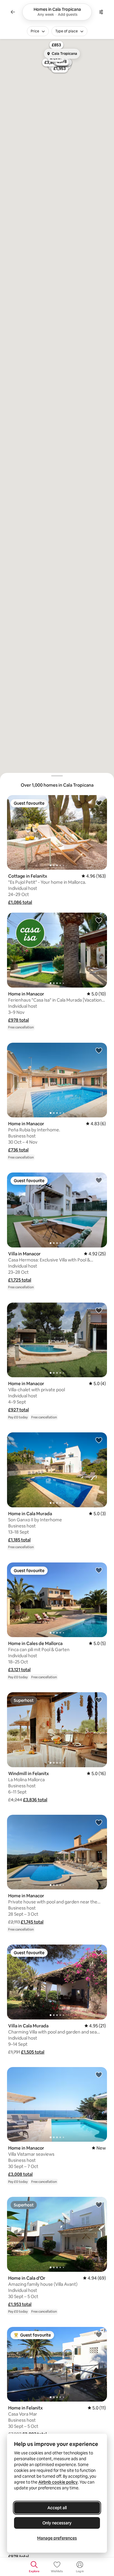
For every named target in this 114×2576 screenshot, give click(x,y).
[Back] (13, 12)
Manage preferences (57, 2538)
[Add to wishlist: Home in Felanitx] (99, 2334)
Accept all (57, 2508)
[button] (20, 902)
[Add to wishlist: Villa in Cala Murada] (99, 1952)
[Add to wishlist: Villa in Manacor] (99, 1180)
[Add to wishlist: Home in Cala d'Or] (99, 2204)
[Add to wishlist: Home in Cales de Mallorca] (99, 1570)
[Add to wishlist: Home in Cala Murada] (99, 1440)
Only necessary (57, 2523)
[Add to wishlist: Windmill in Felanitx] (99, 1700)
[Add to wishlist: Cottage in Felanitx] (99, 803)
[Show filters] (101, 12)
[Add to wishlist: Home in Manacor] (99, 920)
